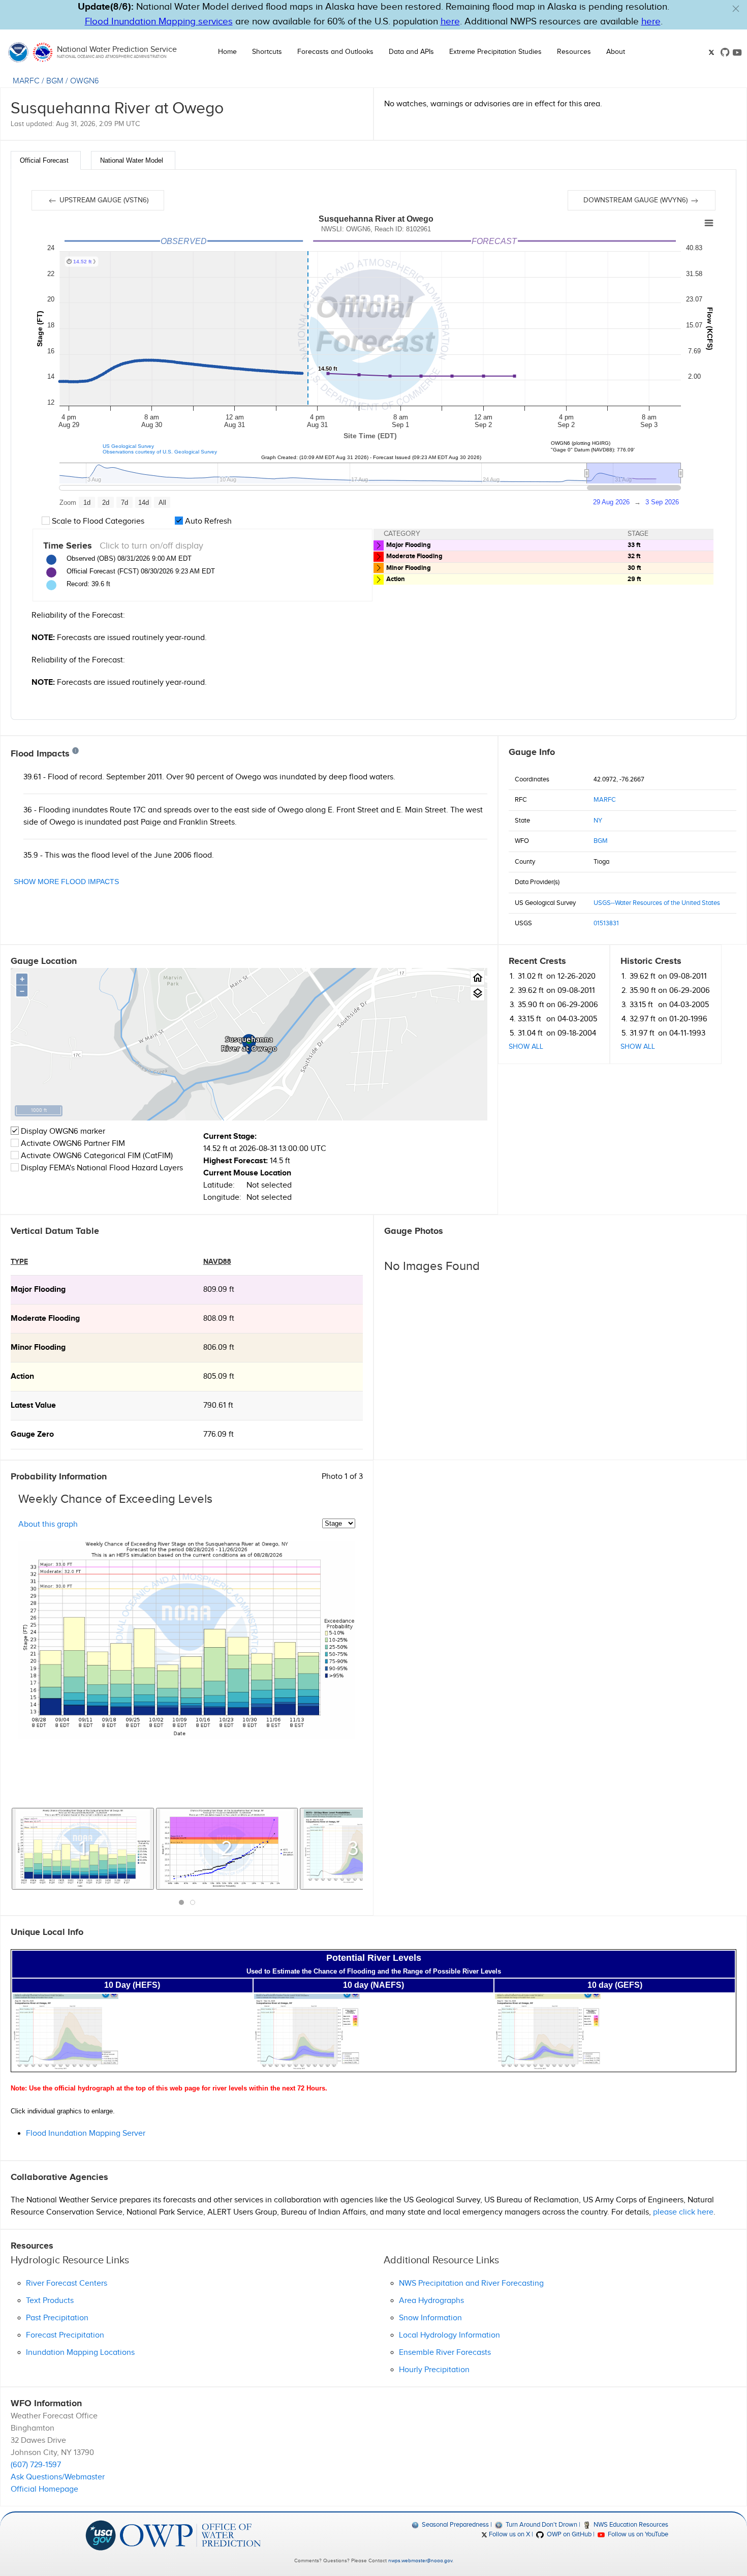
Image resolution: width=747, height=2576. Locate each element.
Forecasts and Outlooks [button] (335, 52)
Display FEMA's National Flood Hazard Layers (101, 1168)
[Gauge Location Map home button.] (477, 978)
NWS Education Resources (630, 2525)
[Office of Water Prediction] (190, 2535)
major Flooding (38, 1290)
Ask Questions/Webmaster (58, 2477)
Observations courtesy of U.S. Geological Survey (160, 452)
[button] (736, 9)
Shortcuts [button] (267, 52)
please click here (683, 2212)
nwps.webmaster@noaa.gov (420, 2561)
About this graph (48, 1524)
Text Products (50, 2301)
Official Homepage (44, 2489)
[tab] (46, 160)
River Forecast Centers (67, 2283)
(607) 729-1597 (36, 2465)
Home (227, 52)
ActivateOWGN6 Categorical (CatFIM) (97, 1156)
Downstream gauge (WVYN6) (636, 200)
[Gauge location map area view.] (477, 994)
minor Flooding (38, 1347)
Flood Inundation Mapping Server (86, 2133)
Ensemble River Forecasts (445, 2353)
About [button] (616, 52)
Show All (526, 1047)
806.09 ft (219, 1347)
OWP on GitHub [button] (568, 2534)
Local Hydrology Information (449, 2335)
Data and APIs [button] (411, 52)
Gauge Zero (32, 1434)
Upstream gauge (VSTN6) (103, 200)
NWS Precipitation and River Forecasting (471, 2283)
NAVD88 (217, 1262)
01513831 (606, 923)
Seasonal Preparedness (455, 2525)
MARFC (26, 81)
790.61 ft (218, 1405)
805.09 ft (219, 1376)
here (450, 22)
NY (598, 821)
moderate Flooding (45, 1319)
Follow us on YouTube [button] (637, 2534)
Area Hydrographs (431, 2301)
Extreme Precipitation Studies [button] (495, 52)
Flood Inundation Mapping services (159, 22)
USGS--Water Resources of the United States (657, 903)
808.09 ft (219, 1319)
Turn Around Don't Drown (540, 2525)
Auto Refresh (207, 521)
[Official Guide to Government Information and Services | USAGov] (101, 2535)
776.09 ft (219, 1434)
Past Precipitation (57, 2318)
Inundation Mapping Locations (80, 2353)
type (19, 1262)
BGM (55, 81)
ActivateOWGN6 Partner (73, 1144)
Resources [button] (574, 52)
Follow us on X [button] (509, 2534)
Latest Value (33, 1405)
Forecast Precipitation (65, 2335)
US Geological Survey (128, 446)
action (22, 1376)
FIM (118, 1144)
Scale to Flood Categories (97, 521)
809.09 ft (219, 1290)
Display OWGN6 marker (62, 1131)
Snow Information (430, 2318)
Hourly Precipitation (434, 2370)
